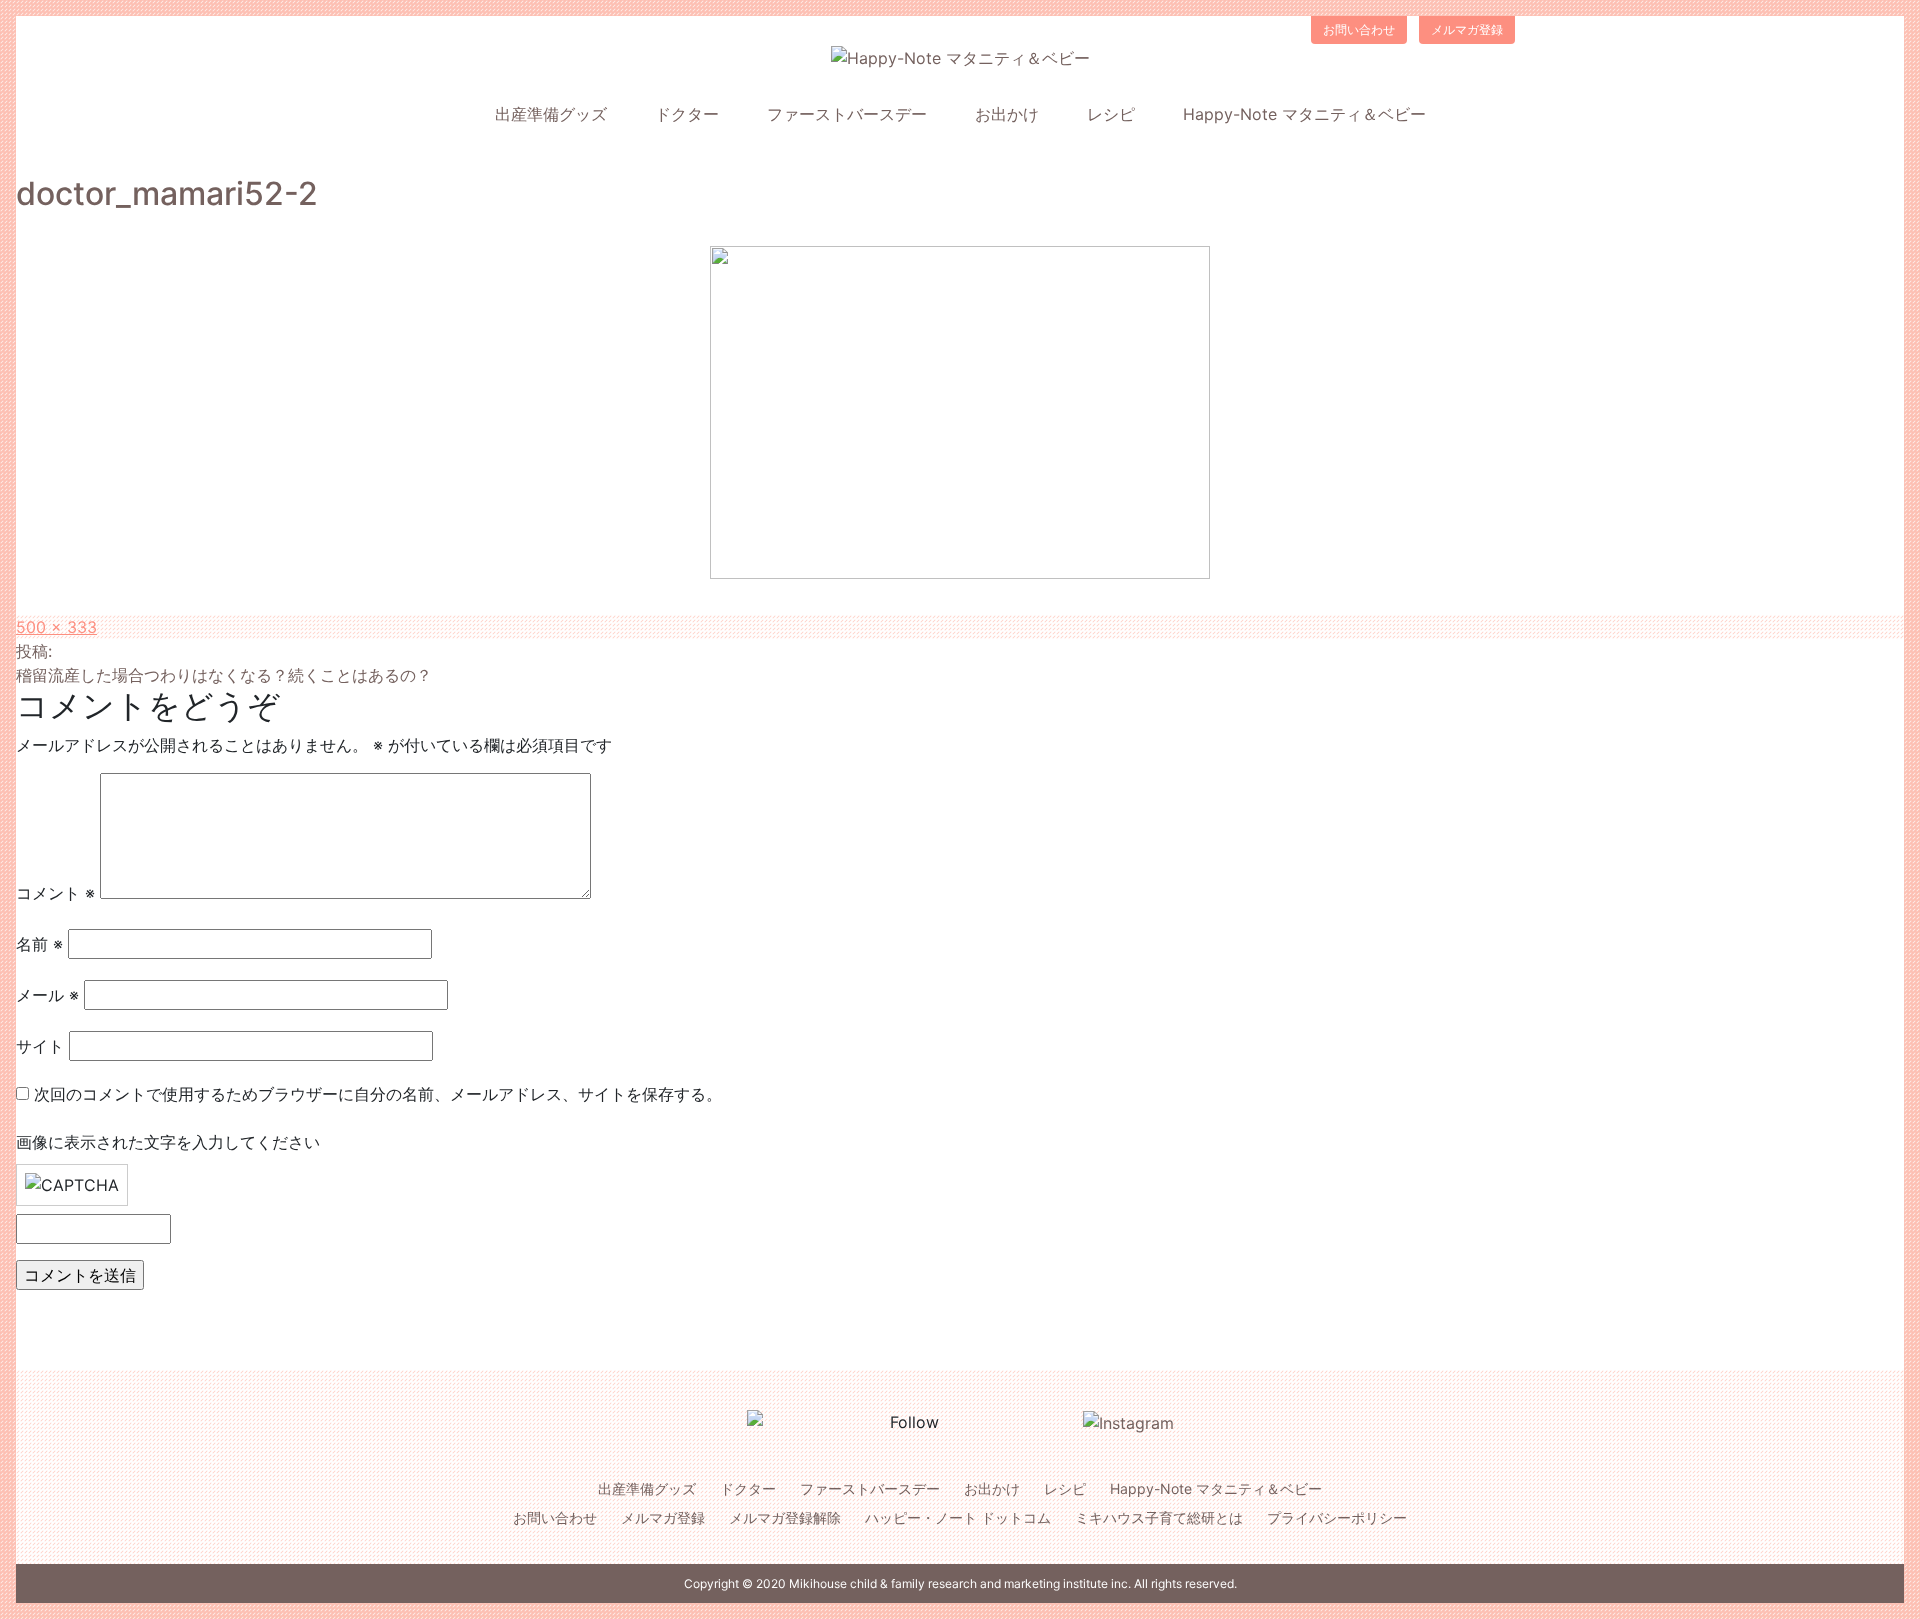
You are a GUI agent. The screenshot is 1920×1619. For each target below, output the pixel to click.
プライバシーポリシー (1337, 1517)
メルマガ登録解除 (785, 1517)
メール (47, 995)
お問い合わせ (1359, 29)
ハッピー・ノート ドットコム (958, 1517)
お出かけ (1007, 114)
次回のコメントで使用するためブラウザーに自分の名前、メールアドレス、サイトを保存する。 (378, 1094)
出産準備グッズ (551, 114)
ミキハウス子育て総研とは (1159, 1517)
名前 (39, 944)
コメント (55, 893)
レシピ (1111, 114)
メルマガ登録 (1467, 29)
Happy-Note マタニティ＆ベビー (1304, 114)
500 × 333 (56, 627)
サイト (40, 1046)
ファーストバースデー (847, 114)
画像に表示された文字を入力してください (168, 1142)
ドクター (687, 114)
